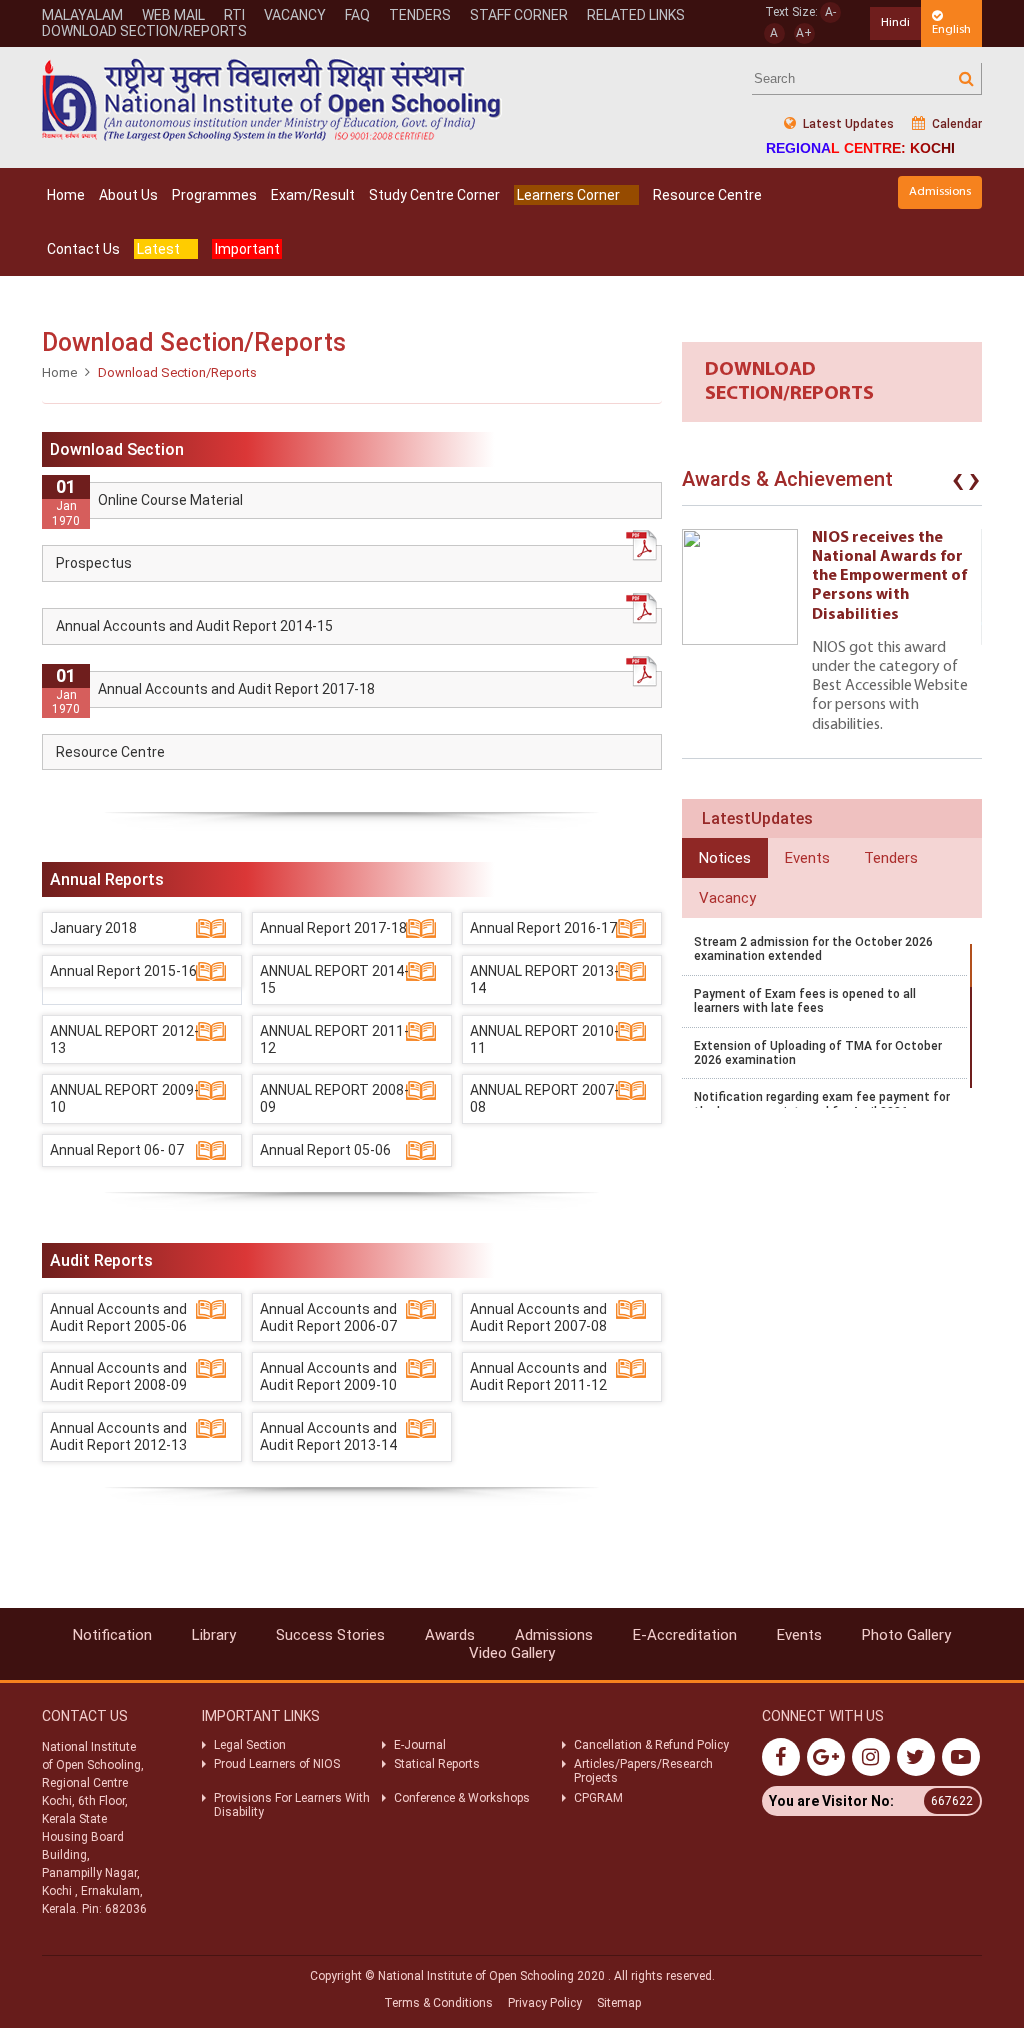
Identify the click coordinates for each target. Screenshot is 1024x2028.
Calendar (955, 124)
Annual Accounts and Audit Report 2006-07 (328, 1317)
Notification (112, 1635)
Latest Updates (847, 124)
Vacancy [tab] (727, 898)
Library (214, 1635)
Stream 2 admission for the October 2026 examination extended (813, 949)
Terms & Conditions (438, 2003)
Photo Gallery (906, 1635)
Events (799, 1635)
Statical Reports (437, 1764)
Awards (450, 1635)
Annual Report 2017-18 (333, 928)
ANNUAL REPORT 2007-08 (544, 1098)
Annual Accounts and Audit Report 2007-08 (538, 1317)
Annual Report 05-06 (325, 1150)
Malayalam (82, 15)
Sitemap (619, 2003)
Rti (234, 15)
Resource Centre (707, 195)
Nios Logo (272, 99)
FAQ (357, 15)
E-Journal (420, 1745)
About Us (128, 195)
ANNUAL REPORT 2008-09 (334, 1098)
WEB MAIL (173, 15)
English (951, 29)
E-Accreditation (685, 1635)
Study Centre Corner (434, 195)
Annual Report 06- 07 (117, 1150)
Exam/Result (313, 195)
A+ (804, 33)
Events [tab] (807, 858)
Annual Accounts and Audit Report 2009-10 (328, 1376)
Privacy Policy (545, 2003)
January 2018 (93, 928)
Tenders (420, 15)
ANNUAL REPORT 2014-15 (334, 979)
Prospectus (94, 563)
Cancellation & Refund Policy (651, 1745)
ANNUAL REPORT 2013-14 (544, 979)
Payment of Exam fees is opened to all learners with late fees (805, 1001)
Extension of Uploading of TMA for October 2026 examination (818, 1053)
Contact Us (83, 249)
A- (830, 12)
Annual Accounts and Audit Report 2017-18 (236, 689)
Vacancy (295, 15)
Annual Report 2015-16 (123, 971)
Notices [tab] (725, 858)
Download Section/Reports (144, 31)
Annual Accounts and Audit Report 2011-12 (538, 1376)
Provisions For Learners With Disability (292, 1805)
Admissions (940, 191)
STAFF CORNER (519, 15)
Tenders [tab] (891, 858)
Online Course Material (170, 500)
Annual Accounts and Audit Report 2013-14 (328, 1436)
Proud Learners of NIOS (277, 1764)
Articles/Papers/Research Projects (643, 1771)
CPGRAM (600, 1798)
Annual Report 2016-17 (543, 928)
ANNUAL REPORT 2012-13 (124, 1039)
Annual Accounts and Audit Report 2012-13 (118, 1436)
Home (66, 195)
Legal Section (250, 1745)
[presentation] (958, 484)
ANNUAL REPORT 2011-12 (334, 1039)
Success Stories (330, 1635)
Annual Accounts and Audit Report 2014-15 (194, 626)
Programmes (214, 195)
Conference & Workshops (462, 1798)
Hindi (895, 22)
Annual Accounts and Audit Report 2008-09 (118, 1376)
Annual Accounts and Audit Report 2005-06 (118, 1317)
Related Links (636, 15)
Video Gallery (512, 1653)
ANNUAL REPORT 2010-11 (544, 1039)
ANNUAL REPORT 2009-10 (124, 1098)
